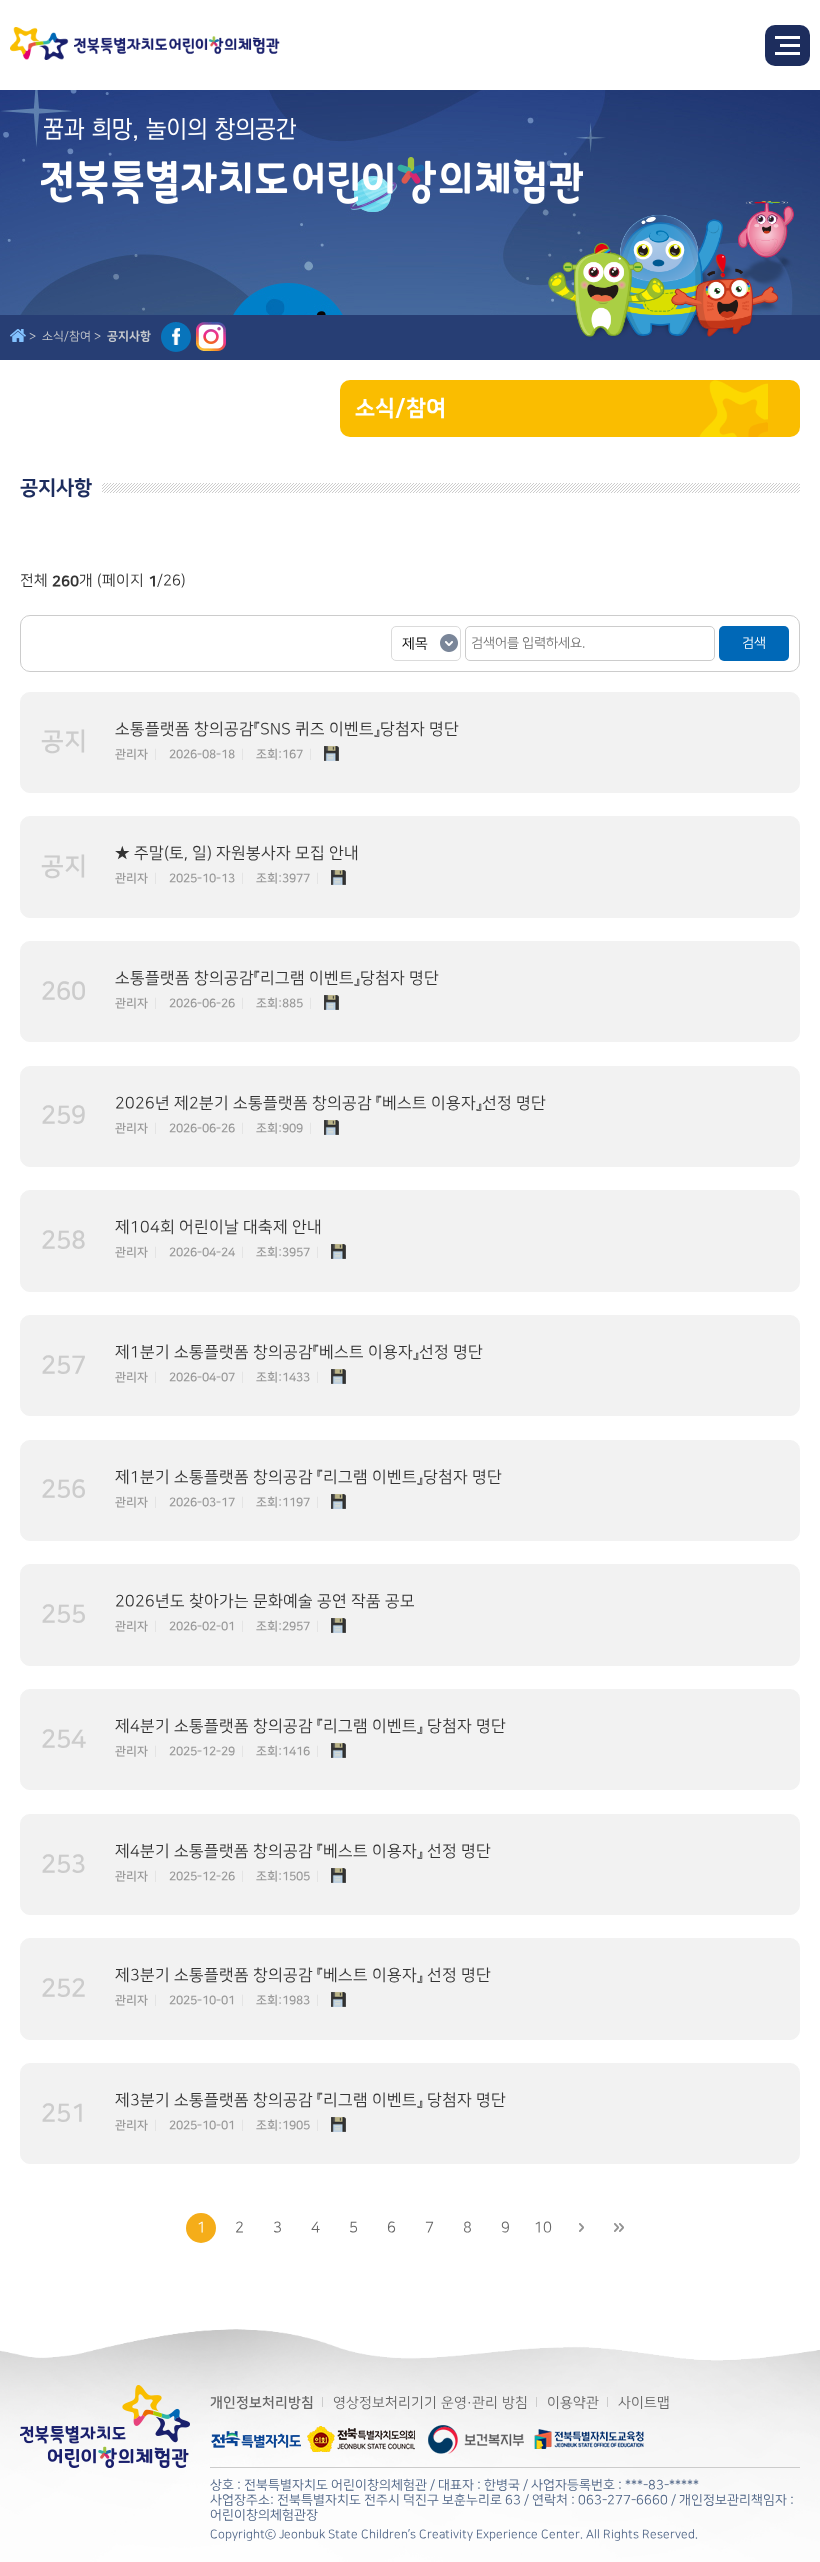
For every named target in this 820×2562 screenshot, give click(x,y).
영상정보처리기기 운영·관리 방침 (430, 2402)
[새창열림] (256, 2430)
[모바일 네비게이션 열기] (787, 45)
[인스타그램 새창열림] (211, 337)
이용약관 (573, 2402)
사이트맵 (644, 2402)
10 (543, 2228)
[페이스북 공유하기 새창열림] (176, 337)
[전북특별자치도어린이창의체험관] (145, 45)
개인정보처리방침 (262, 2403)
